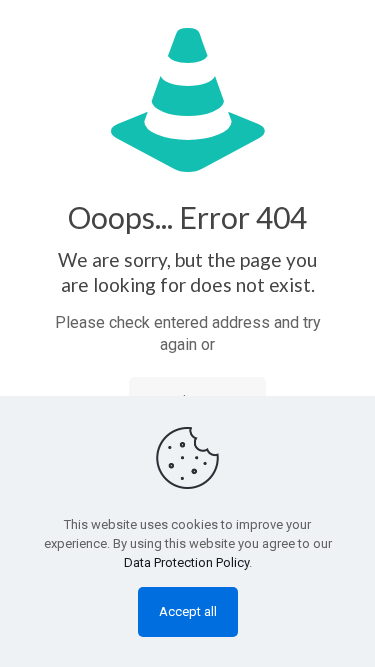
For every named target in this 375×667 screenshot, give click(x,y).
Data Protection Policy (186, 562)
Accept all (188, 611)
